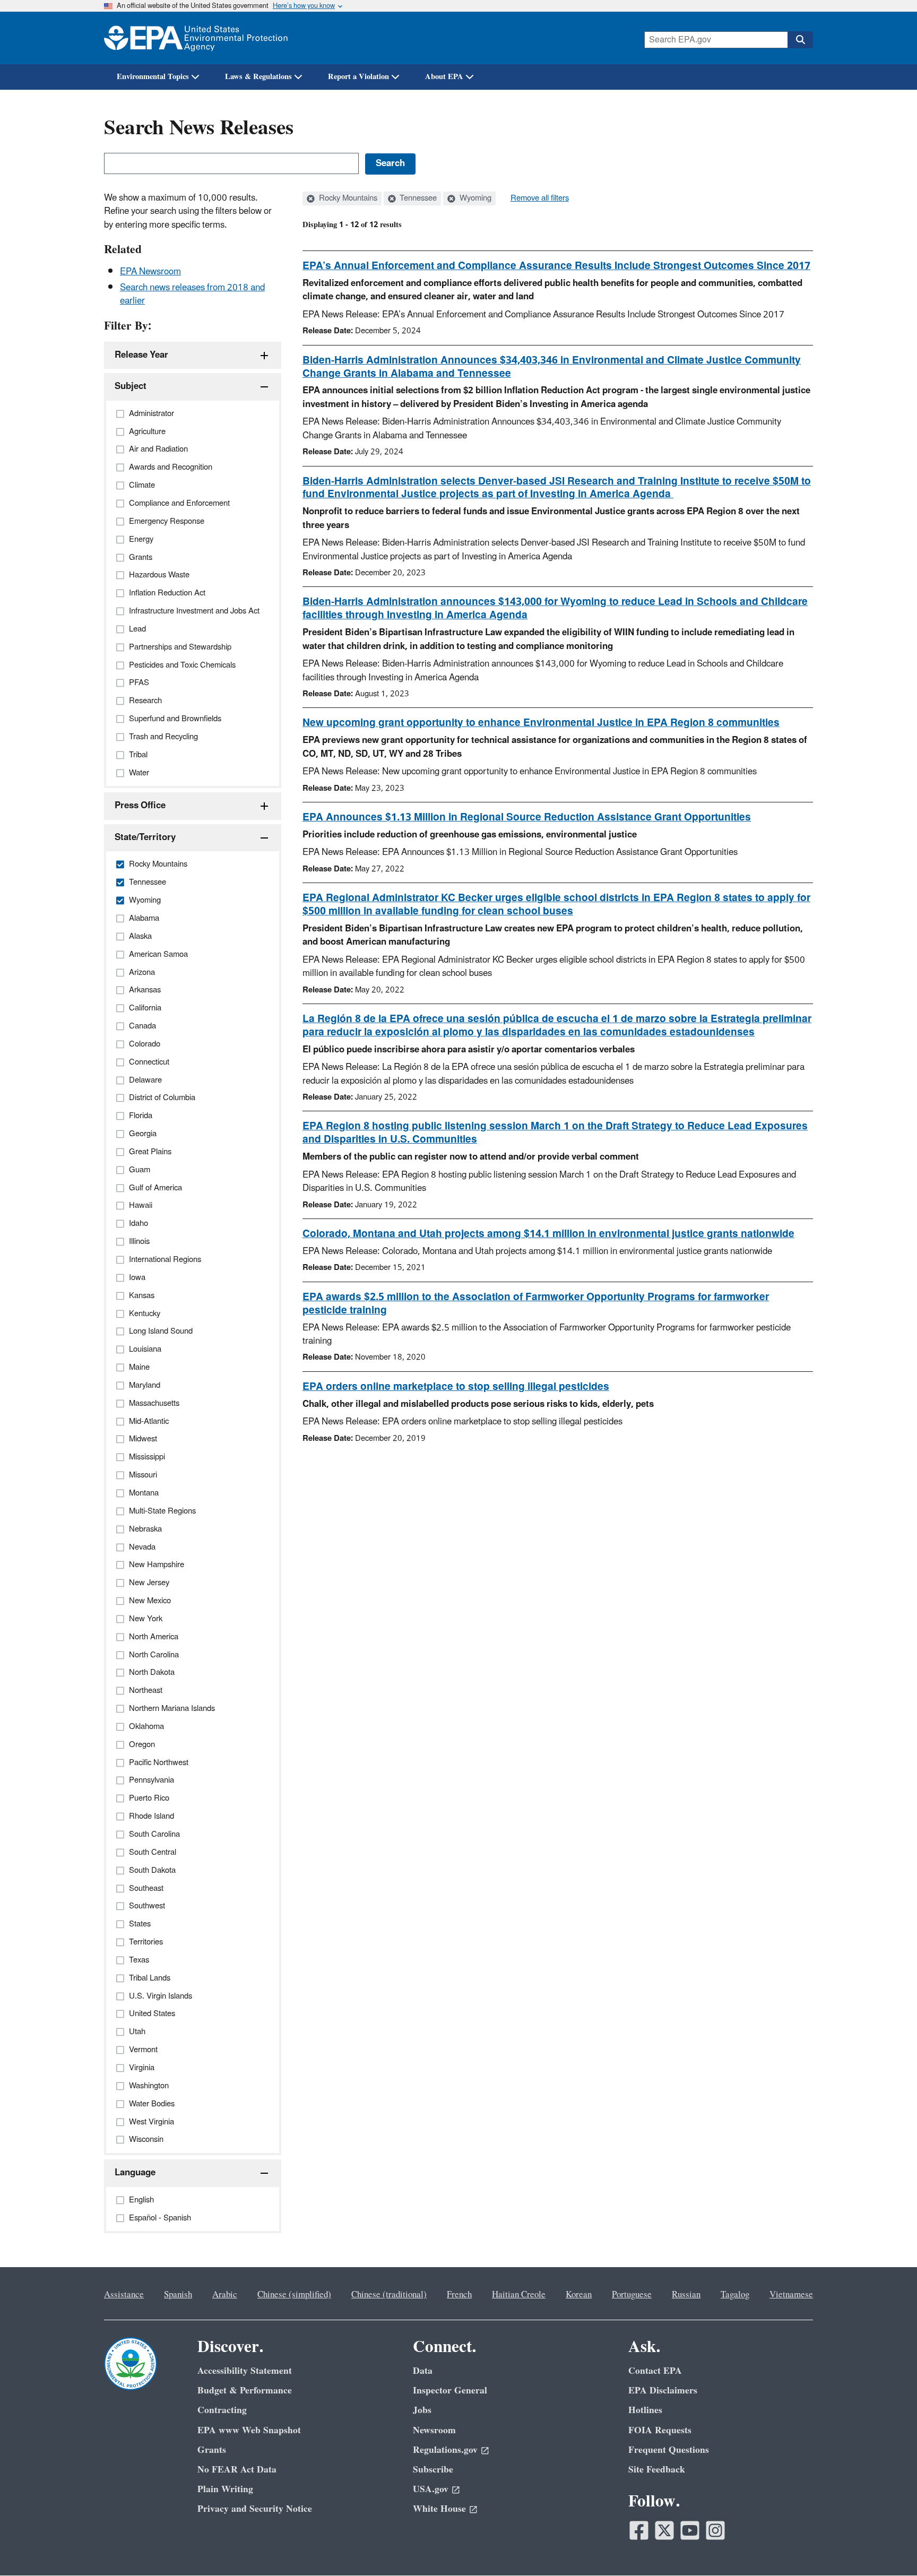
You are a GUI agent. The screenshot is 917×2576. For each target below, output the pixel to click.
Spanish (178, 2295)
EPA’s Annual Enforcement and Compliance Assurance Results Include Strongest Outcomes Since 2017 (556, 266)
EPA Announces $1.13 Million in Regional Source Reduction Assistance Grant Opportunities (527, 817)
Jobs (422, 2410)
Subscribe (433, 2470)
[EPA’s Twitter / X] (664, 2530)
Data (423, 2371)
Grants (212, 2450)
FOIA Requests (660, 2430)
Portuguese (632, 2295)
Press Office (140, 806)
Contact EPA (655, 2371)
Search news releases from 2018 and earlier (192, 294)
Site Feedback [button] (657, 2470)
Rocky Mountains (347, 198)
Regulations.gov (445, 2450)
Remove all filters (540, 198)
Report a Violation (358, 77)
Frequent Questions (669, 2450)
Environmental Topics (153, 77)
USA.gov (431, 2489)
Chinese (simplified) (294, 2295)
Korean (579, 2295)
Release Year (141, 355)
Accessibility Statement (245, 2371)
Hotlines (645, 2410)
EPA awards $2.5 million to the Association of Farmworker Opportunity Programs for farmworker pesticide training (536, 1304)
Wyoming (474, 198)
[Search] (800, 40)
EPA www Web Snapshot (249, 2430)
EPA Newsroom (150, 272)
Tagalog (735, 2295)
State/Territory (145, 837)
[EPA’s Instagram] (715, 2530)
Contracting (222, 2410)
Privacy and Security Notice (255, 2509)
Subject (131, 386)
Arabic (225, 2295)
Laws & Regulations (258, 77)
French (459, 2295)
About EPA (444, 77)
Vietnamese (791, 2295)
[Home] (196, 38)
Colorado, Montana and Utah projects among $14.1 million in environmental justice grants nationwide (548, 1234)
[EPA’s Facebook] (639, 2530)
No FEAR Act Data (237, 2470)
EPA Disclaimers (663, 2391)
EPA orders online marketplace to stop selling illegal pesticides (456, 1387)
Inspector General (450, 2391)
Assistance (124, 2295)
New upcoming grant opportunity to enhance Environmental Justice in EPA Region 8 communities (541, 723)
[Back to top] (888, 2547)
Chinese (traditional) (389, 2295)
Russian (686, 2295)
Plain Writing (225, 2489)
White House (439, 2509)
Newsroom (434, 2430)
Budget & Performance (245, 2391)
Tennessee (417, 198)
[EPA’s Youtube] (690, 2530)
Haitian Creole (519, 2295)
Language (135, 2173)
